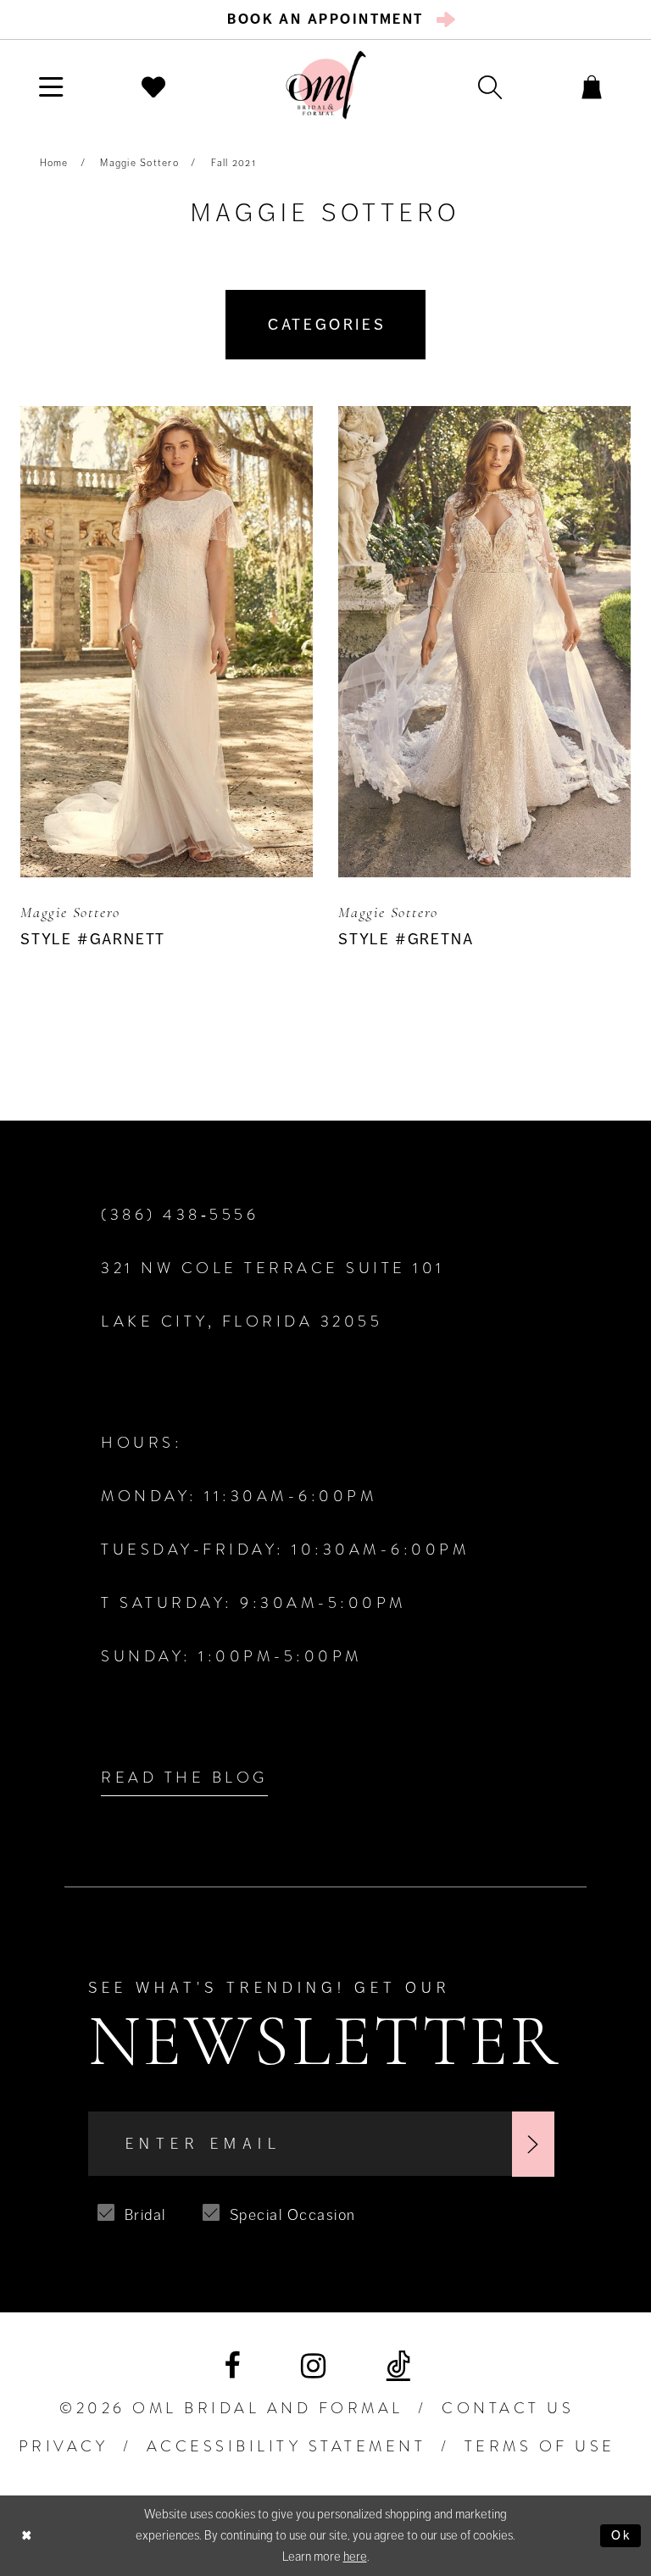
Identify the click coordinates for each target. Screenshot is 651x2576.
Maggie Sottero (139, 163)
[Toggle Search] (490, 86)
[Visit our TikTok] (398, 2366)
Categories (327, 325)
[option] (167, 719)
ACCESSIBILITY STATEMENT (287, 2446)
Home (54, 163)
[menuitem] (326, 19)
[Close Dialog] (27, 2536)
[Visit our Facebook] (232, 2366)
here (355, 2557)
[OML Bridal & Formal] (326, 85)
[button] (51, 86)
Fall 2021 (234, 163)
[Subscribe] (533, 2145)
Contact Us (508, 2408)
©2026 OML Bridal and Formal (231, 2408)
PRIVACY (64, 2446)
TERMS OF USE (540, 2446)
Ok (622, 2535)
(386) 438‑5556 (180, 1215)
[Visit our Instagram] (313, 2366)
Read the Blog (184, 1778)
